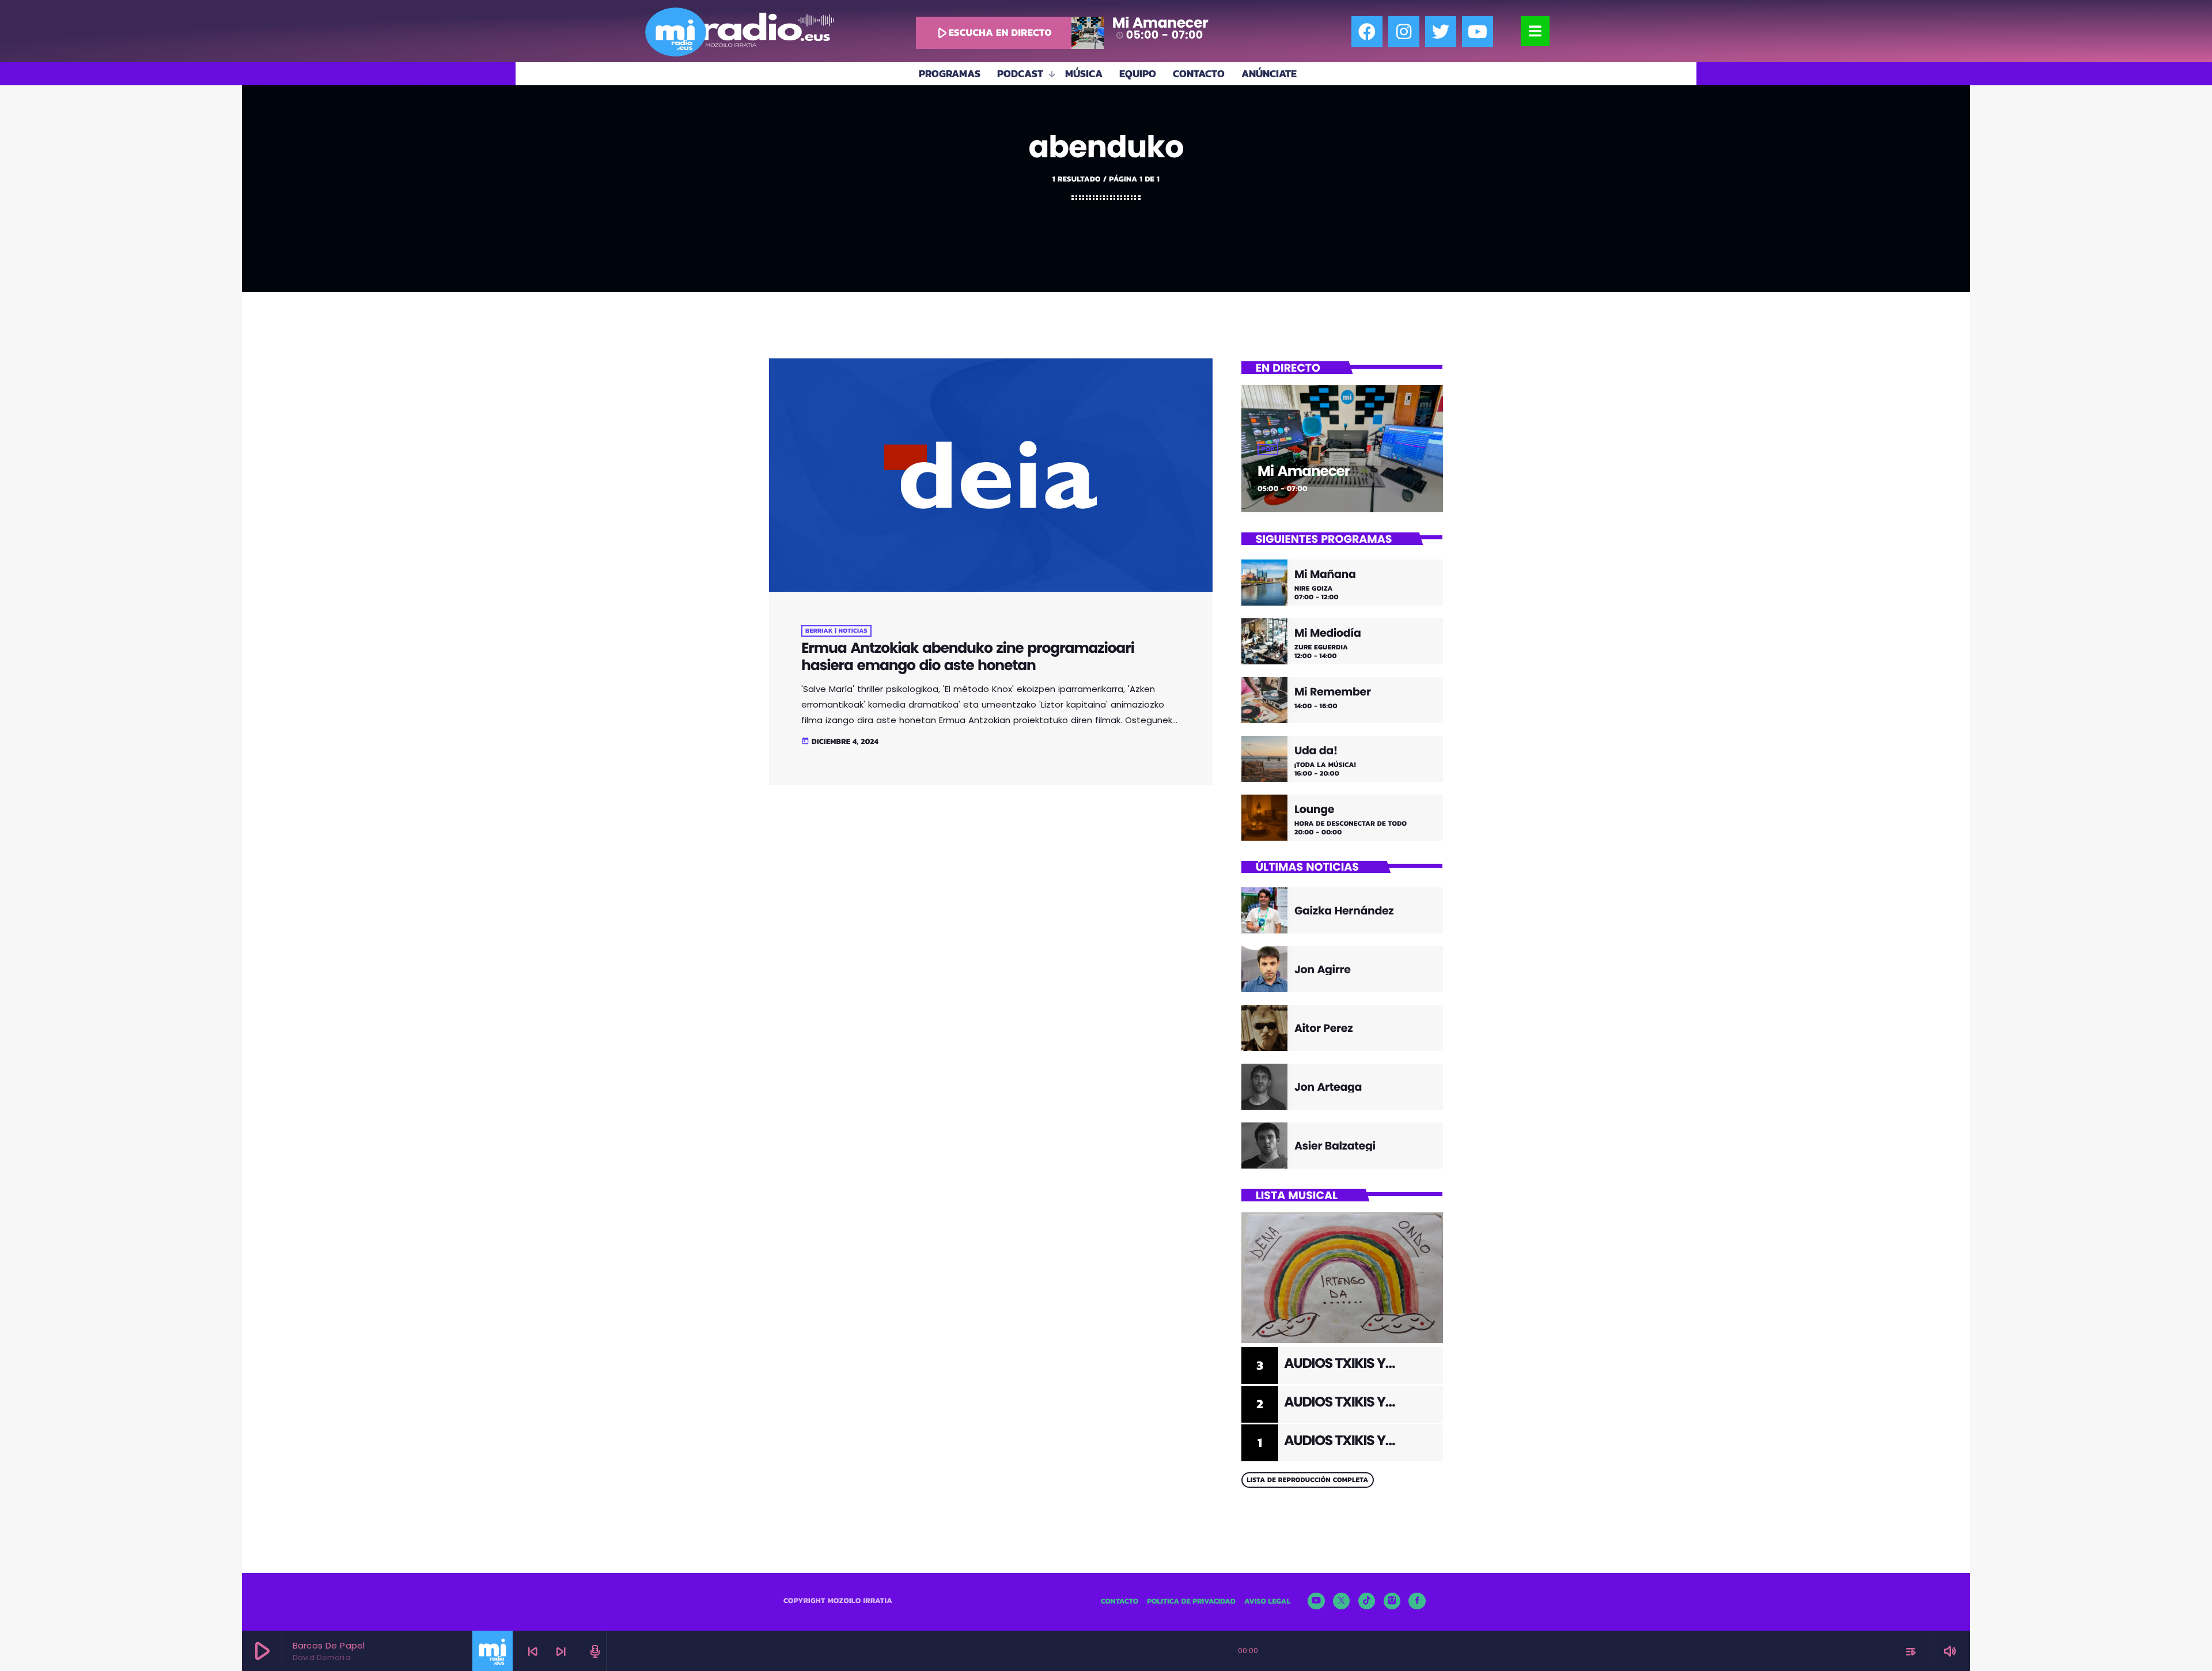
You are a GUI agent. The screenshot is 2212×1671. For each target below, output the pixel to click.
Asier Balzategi (1335, 1146)
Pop (1268, 449)
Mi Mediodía (1328, 634)
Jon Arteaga (1328, 1087)
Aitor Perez (1323, 1028)
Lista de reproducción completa (1307, 1480)
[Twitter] (1441, 32)
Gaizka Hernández (1344, 911)
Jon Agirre (1323, 969)
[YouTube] (1316, 1601)
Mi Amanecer (1304, 471)
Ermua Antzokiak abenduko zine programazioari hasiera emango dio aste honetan (968, 657)
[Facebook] (1367, 32)
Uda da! (1316, 751)
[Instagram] (1404, 32)
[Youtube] (1478, 32)
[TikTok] (1367, 1601)
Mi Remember (1333, 692)
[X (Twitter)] (1342, 1601)
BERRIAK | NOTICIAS (836, 631)
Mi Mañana (1325, 575)
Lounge (1314, 810)
